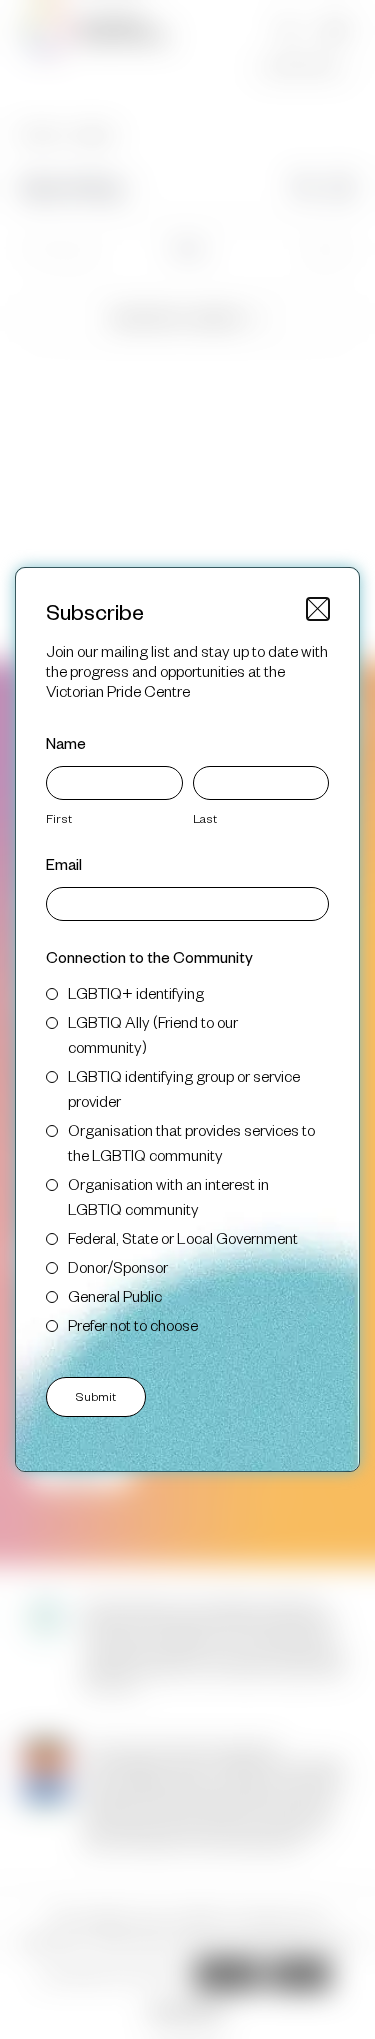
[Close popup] (318, 609)
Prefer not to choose (133, 1324)
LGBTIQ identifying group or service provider (184, 1088)
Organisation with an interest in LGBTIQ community (168, 1196)
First (59, 818)
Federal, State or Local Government (183, 1237)
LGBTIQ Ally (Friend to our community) (153, 1034)
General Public (115, 1295)
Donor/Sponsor (118, 1266)
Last (205, 818)
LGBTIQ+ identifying (136, 992)
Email (64, 863)
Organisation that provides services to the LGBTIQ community (191, 1142)
